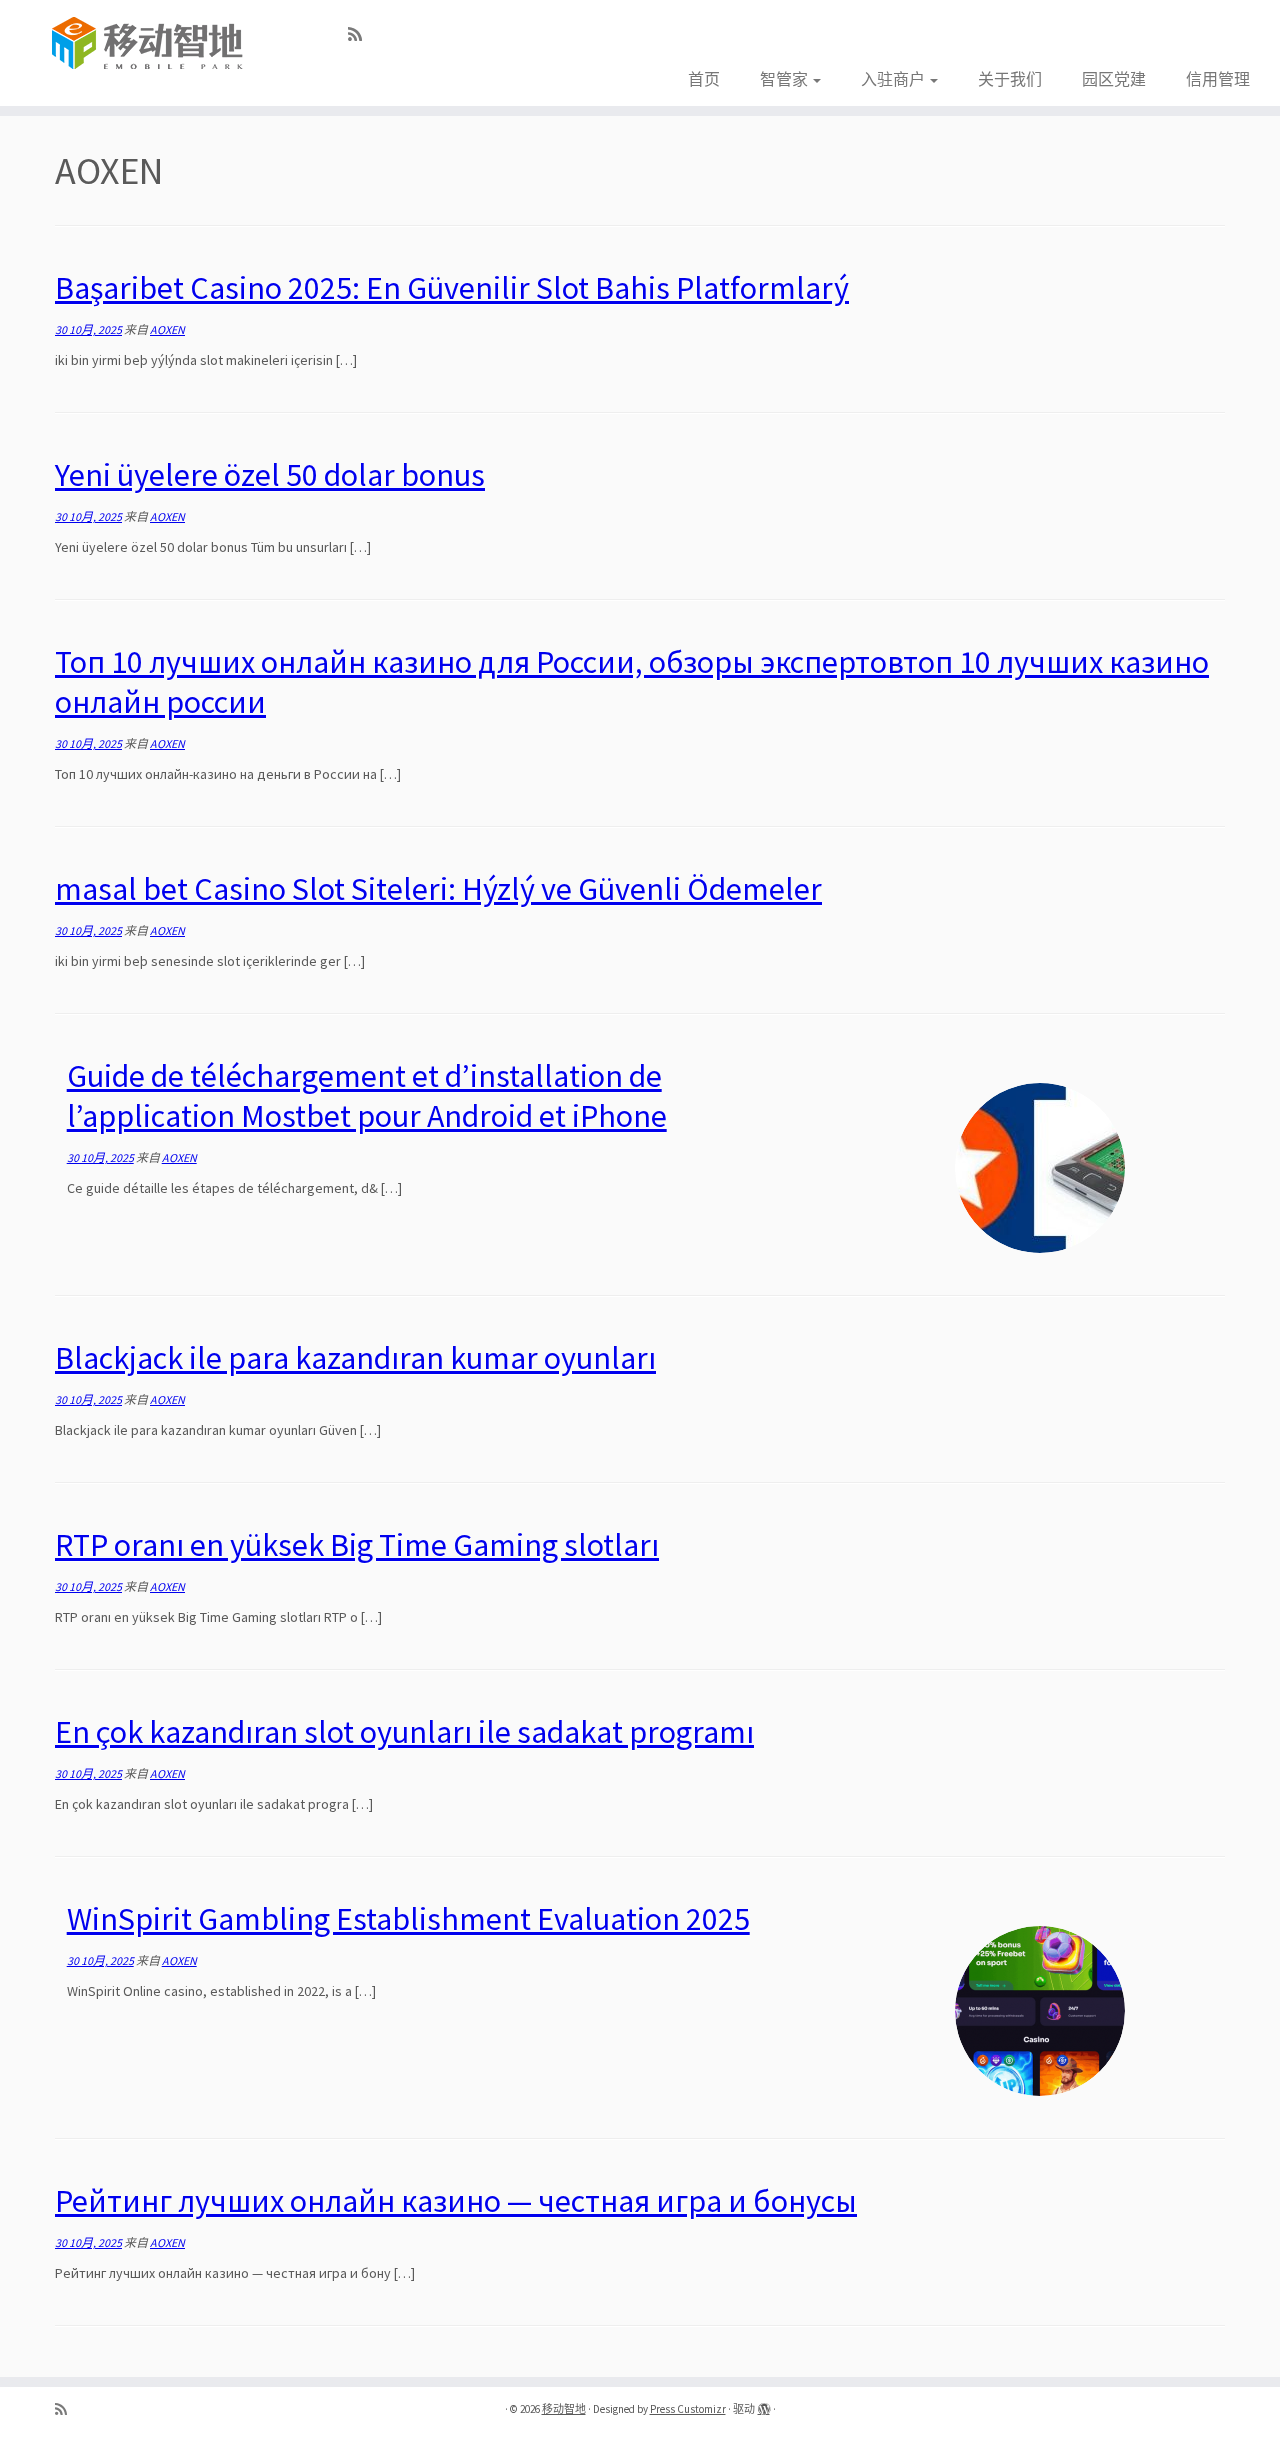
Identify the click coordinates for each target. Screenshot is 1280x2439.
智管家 (785, 79)
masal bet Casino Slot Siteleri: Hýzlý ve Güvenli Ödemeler (438, 889)
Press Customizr (688, 2409)
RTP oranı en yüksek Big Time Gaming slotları (357, 1545)
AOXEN (167, 329)
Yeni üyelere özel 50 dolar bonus (270, 475)
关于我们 (1010, 79)
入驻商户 (894, 79)
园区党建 (1114, 79)
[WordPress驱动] (764, 2405)
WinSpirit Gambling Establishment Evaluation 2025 (408, 1919)
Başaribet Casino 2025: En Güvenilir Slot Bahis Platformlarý (452, 288)
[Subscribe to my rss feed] (361, 34)
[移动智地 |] (147, 45)
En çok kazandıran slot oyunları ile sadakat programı (404, 1732)
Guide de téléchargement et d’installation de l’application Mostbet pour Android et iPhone (367, 1096)
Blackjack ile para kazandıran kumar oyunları (355, 1358)
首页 (704, 79)
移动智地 (564, 2409)
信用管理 (1218, 79)
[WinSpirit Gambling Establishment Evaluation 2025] (1040, 2011)
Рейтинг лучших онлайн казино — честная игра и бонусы (456, 2201)
